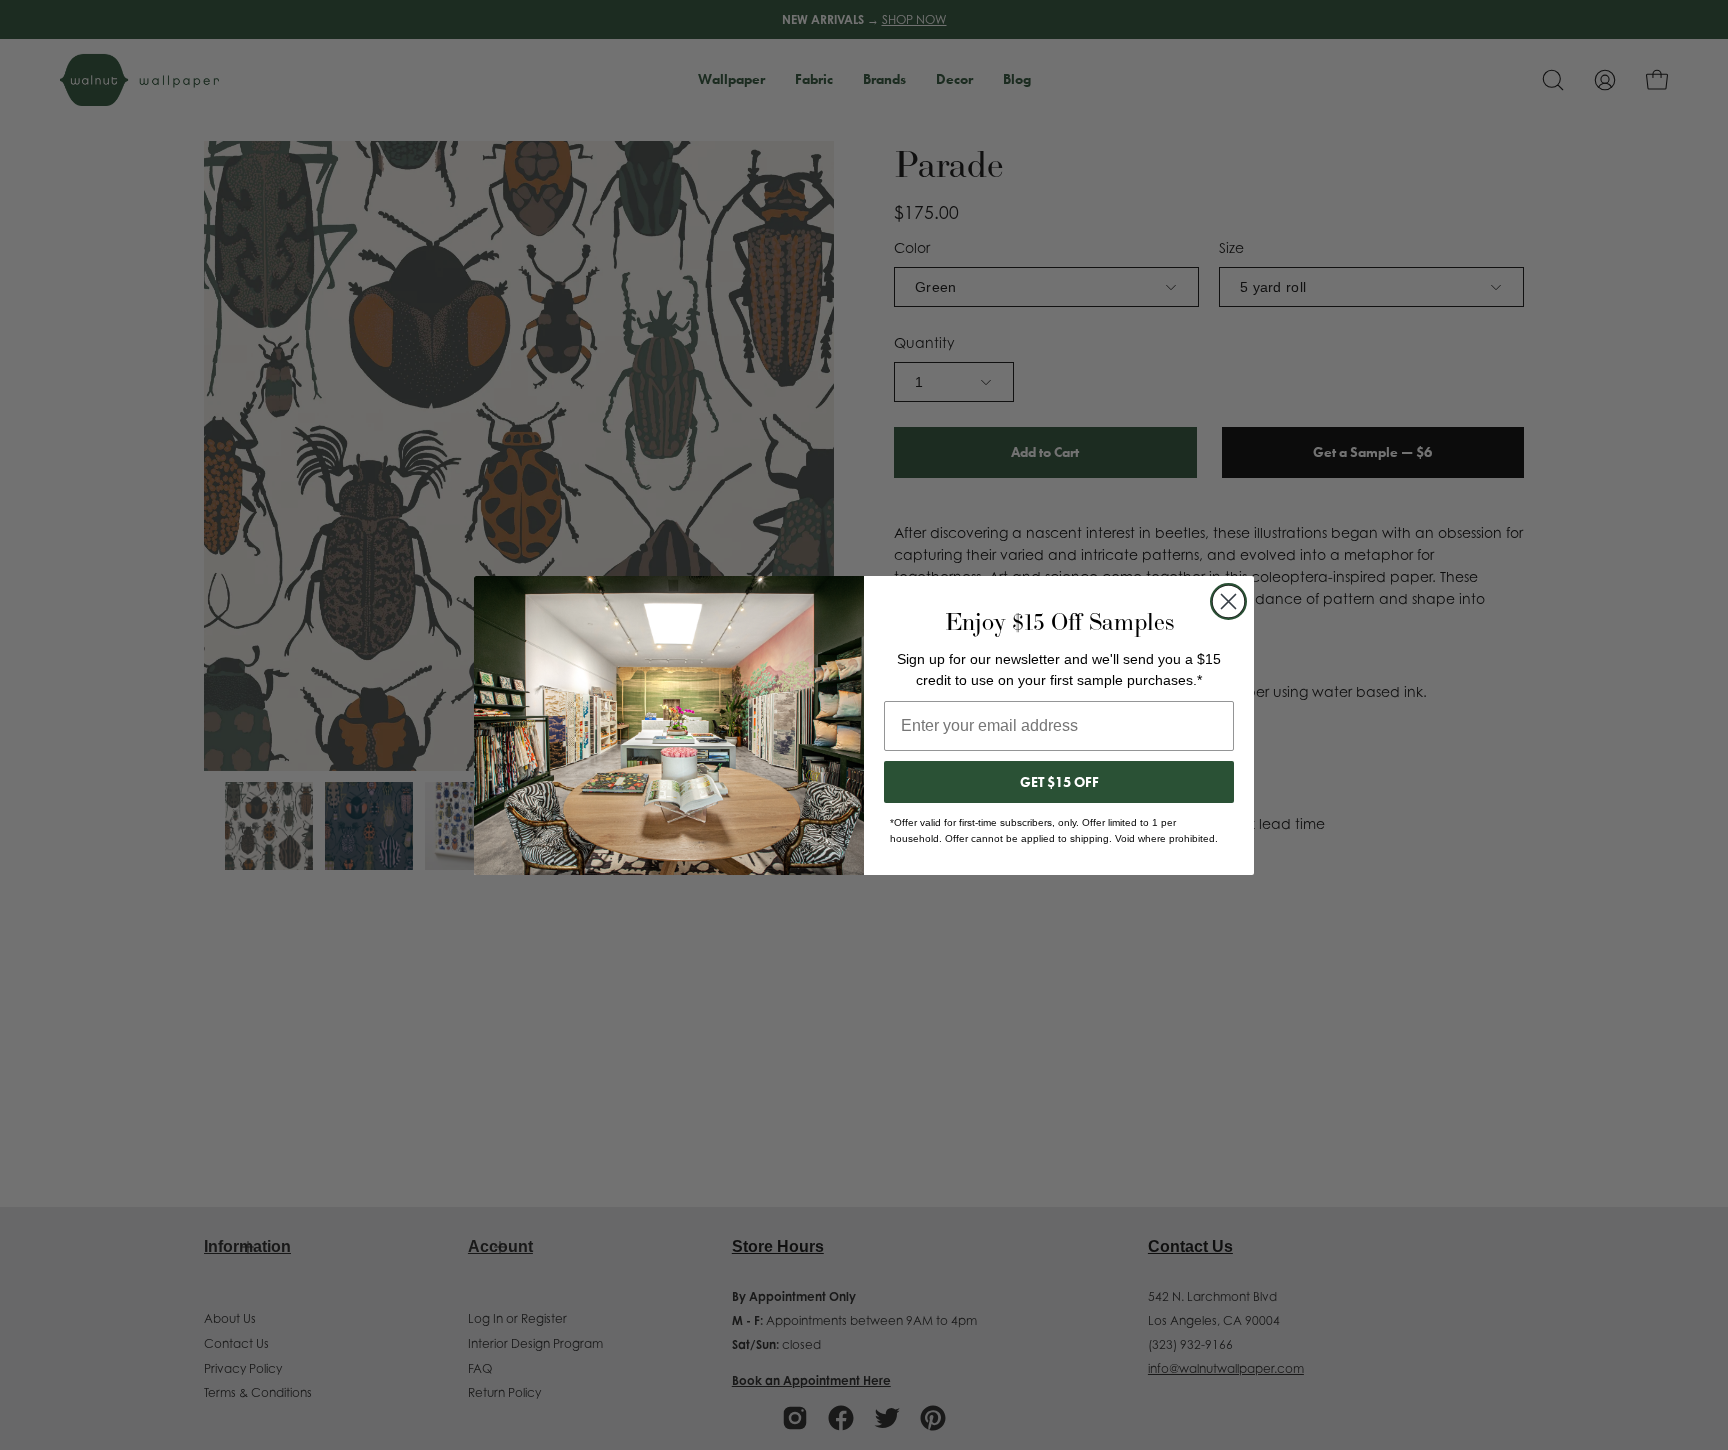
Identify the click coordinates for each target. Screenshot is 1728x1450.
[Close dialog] (1228, 601)
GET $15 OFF (1059, 782)
